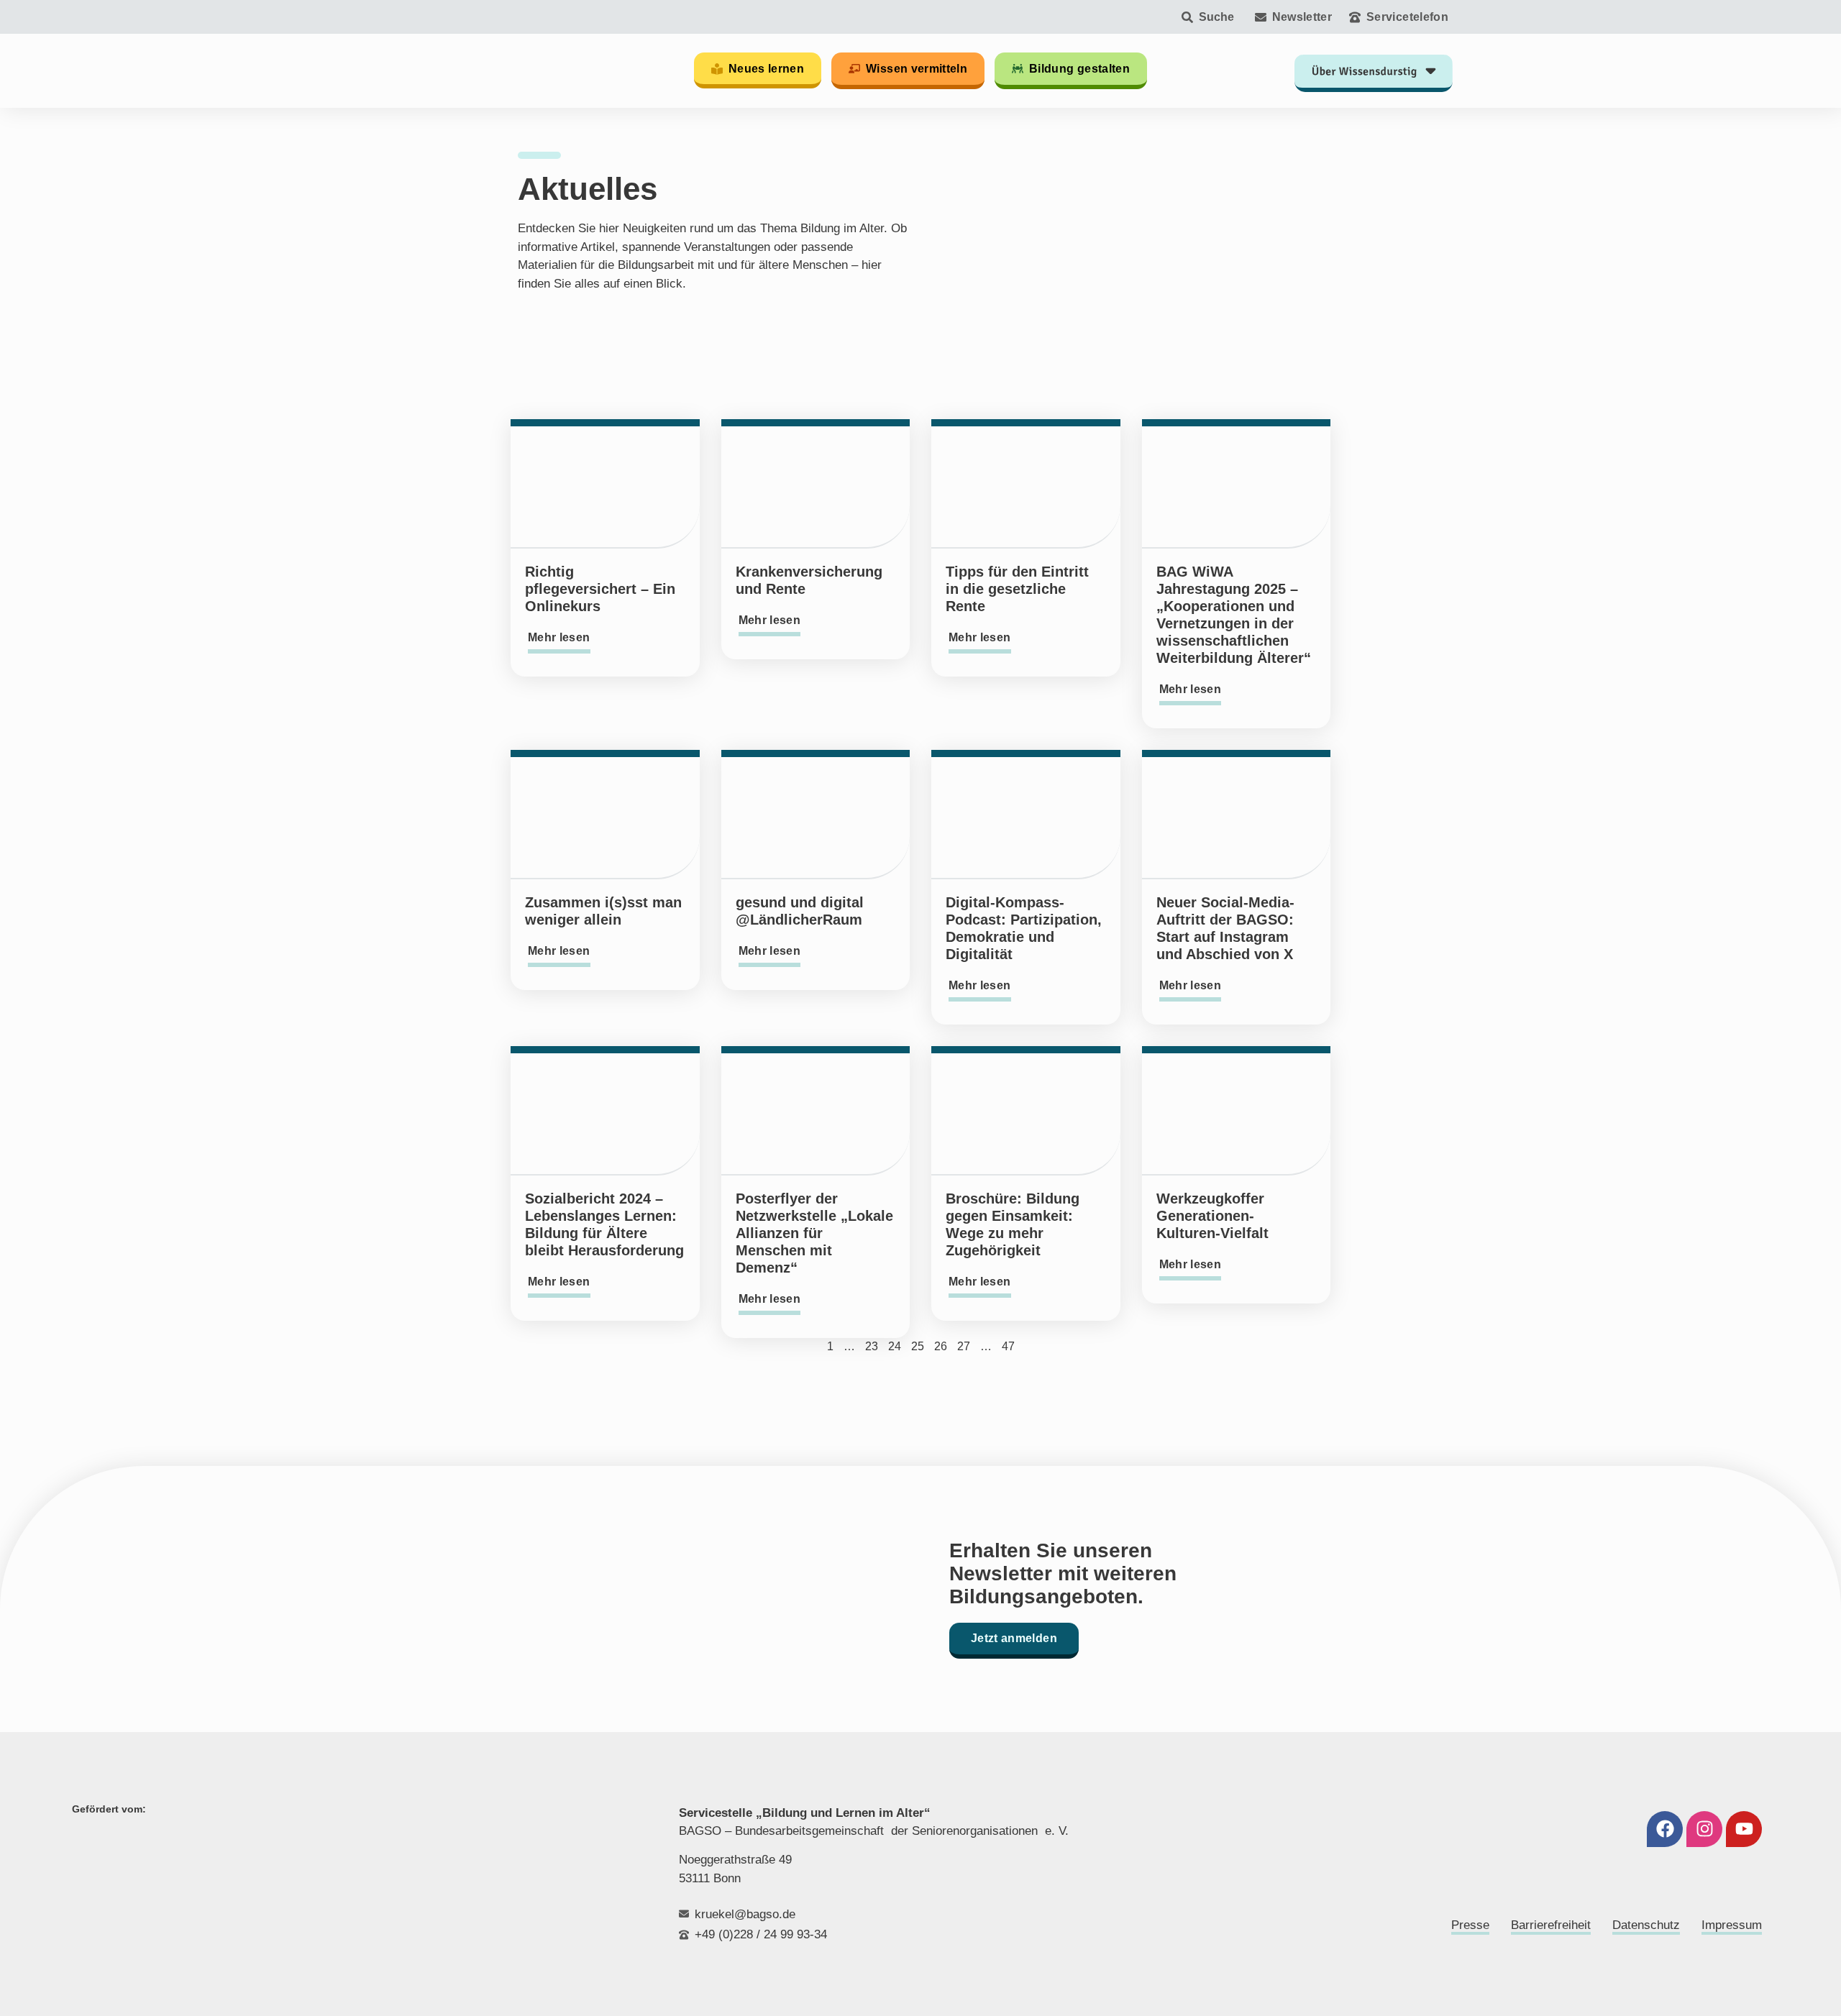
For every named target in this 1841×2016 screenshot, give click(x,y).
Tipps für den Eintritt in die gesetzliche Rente (1017, 589)
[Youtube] (1744, 1829)
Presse (1470, 1925)
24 (895, 1346)
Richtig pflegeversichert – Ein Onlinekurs (600, 589)
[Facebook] (1665, 1829)
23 (872, 1346)
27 (964, 1346)
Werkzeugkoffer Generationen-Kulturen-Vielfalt (1212, 1216)
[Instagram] (1704, 1829)
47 (1008, 1346)
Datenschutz (1646, 1925)
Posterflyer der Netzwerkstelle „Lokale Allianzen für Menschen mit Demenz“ (814, 1233)
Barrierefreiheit (1551, 1925)
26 (941, 1346)
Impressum (1732, 1925)
